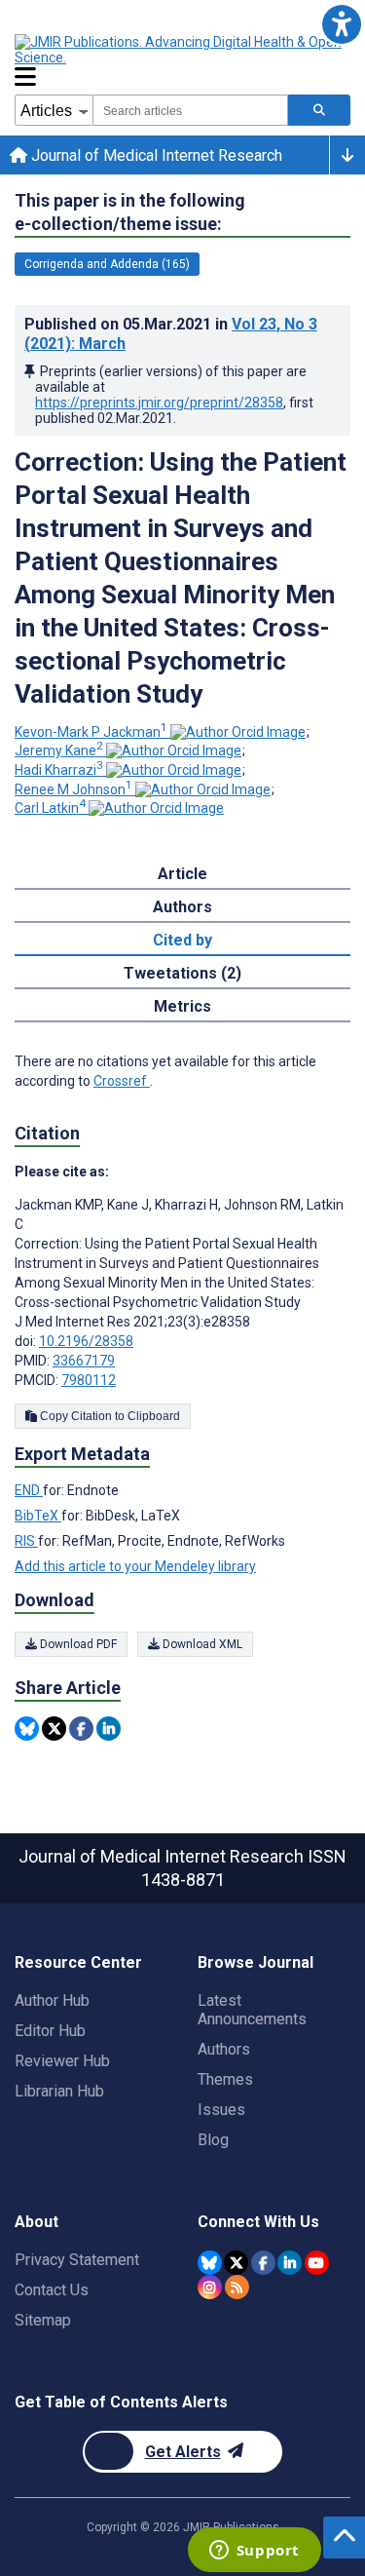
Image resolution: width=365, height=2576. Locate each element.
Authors (224, 2049)
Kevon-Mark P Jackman (91, 732)
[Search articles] (319, 110)
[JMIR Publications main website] (180, 50)
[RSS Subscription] (237, 2287)
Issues (221, 2110)
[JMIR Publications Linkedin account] (290, 2263)
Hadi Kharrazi (59, 770)
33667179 (84, 1361)
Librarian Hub (59, 2091)
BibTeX (38, 1516)
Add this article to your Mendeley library (135, 1566)
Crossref (122, 1081)
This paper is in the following (130, 212)
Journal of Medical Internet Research (155, 155)
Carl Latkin (50, 808)
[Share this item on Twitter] (54, 1729)
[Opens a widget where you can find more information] (254, 2552)
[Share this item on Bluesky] (27, 1729)
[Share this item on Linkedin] (109, 1729)
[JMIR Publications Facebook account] (263, 2263)
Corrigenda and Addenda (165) (107, 264)
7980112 (89, 1380)
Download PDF (77, 1644)
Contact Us (52, 2290)
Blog (213, 2140)
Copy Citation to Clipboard (109, 1416)
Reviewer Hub (62, 2061)
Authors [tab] (182, 907)
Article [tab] (182, 874)
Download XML (201, 1644)
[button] (341, 24)
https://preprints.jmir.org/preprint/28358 (159, 403)
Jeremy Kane (59, 750)
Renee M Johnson (73, 789)
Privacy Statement (77, 2260)
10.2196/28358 (86, 1341)
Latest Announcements (252, 2010)
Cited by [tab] (182, 940)
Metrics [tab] (182, 1006)
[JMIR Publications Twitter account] (236, 2263)
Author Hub (52, 2000)
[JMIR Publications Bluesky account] (210, 2263)
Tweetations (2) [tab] (182, 973)
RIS (26, 1541)
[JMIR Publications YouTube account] (317, 2263)
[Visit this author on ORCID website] (238, 732)
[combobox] (190, 110)
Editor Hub (50, 2031)
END (29, 1490)
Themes (225, 2079)
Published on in (171, 334)
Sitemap (43, 2320)
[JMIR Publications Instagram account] (210, 2287)
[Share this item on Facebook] (81, 1729)
